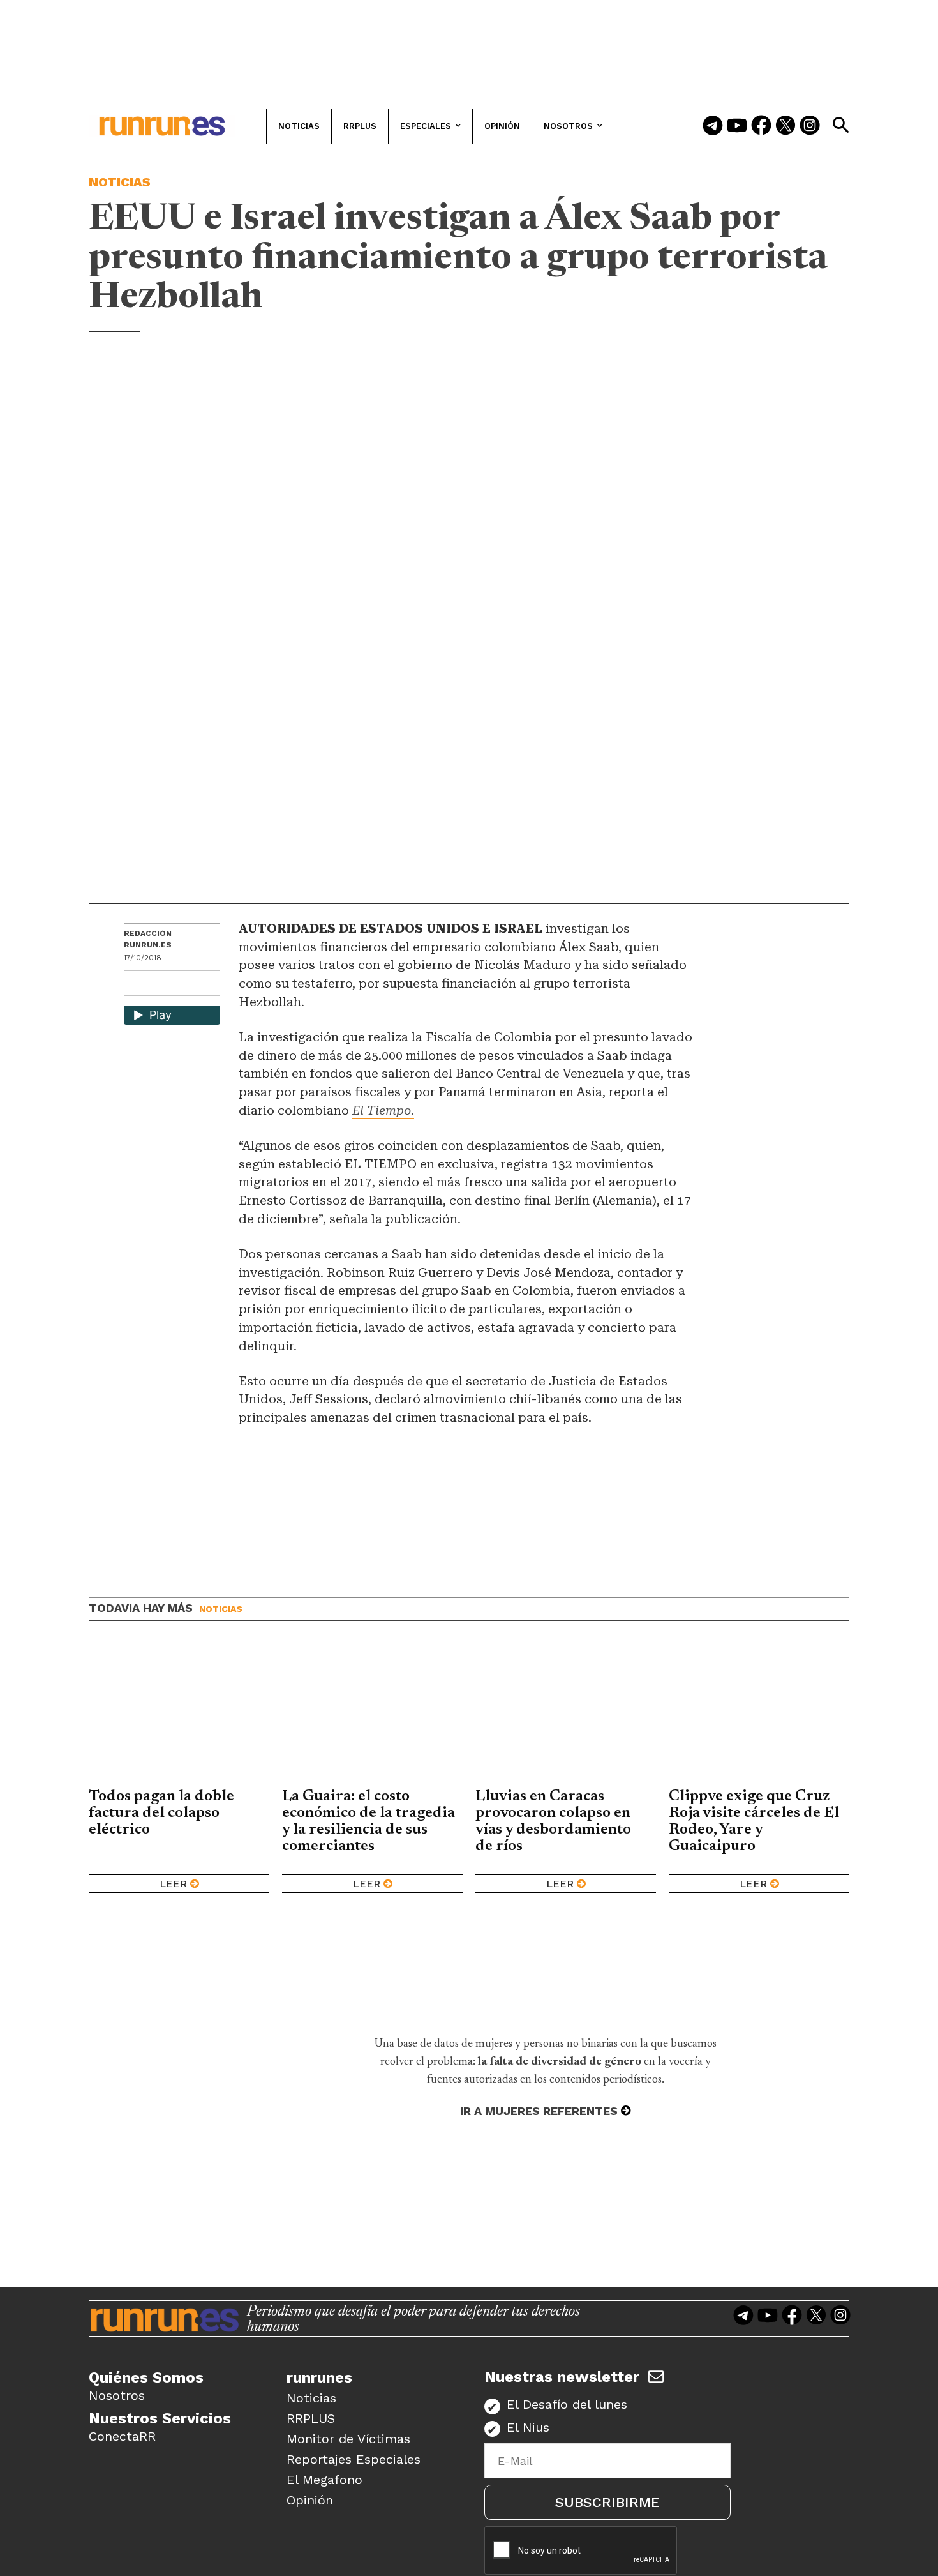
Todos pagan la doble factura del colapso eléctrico (161, 1813)
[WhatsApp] (156, 985)
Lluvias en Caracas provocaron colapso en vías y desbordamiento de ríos (553, 1821)
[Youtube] (737, 126)
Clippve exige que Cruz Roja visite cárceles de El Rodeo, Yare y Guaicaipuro (754, 1821)
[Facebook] (761, 126)
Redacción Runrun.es (148, 939)
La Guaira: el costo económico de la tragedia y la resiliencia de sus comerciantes (368, 1821)
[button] (840, 125)
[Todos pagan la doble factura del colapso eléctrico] (179, 1714)
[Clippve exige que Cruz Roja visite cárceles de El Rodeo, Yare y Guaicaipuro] (759, 1714)
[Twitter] (785, 126)
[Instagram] (810, 126)
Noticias (120, 182)
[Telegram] (713, 126)
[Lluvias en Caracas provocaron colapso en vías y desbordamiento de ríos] (566, 1714)
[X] (200, 985)
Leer (173, 1884)
